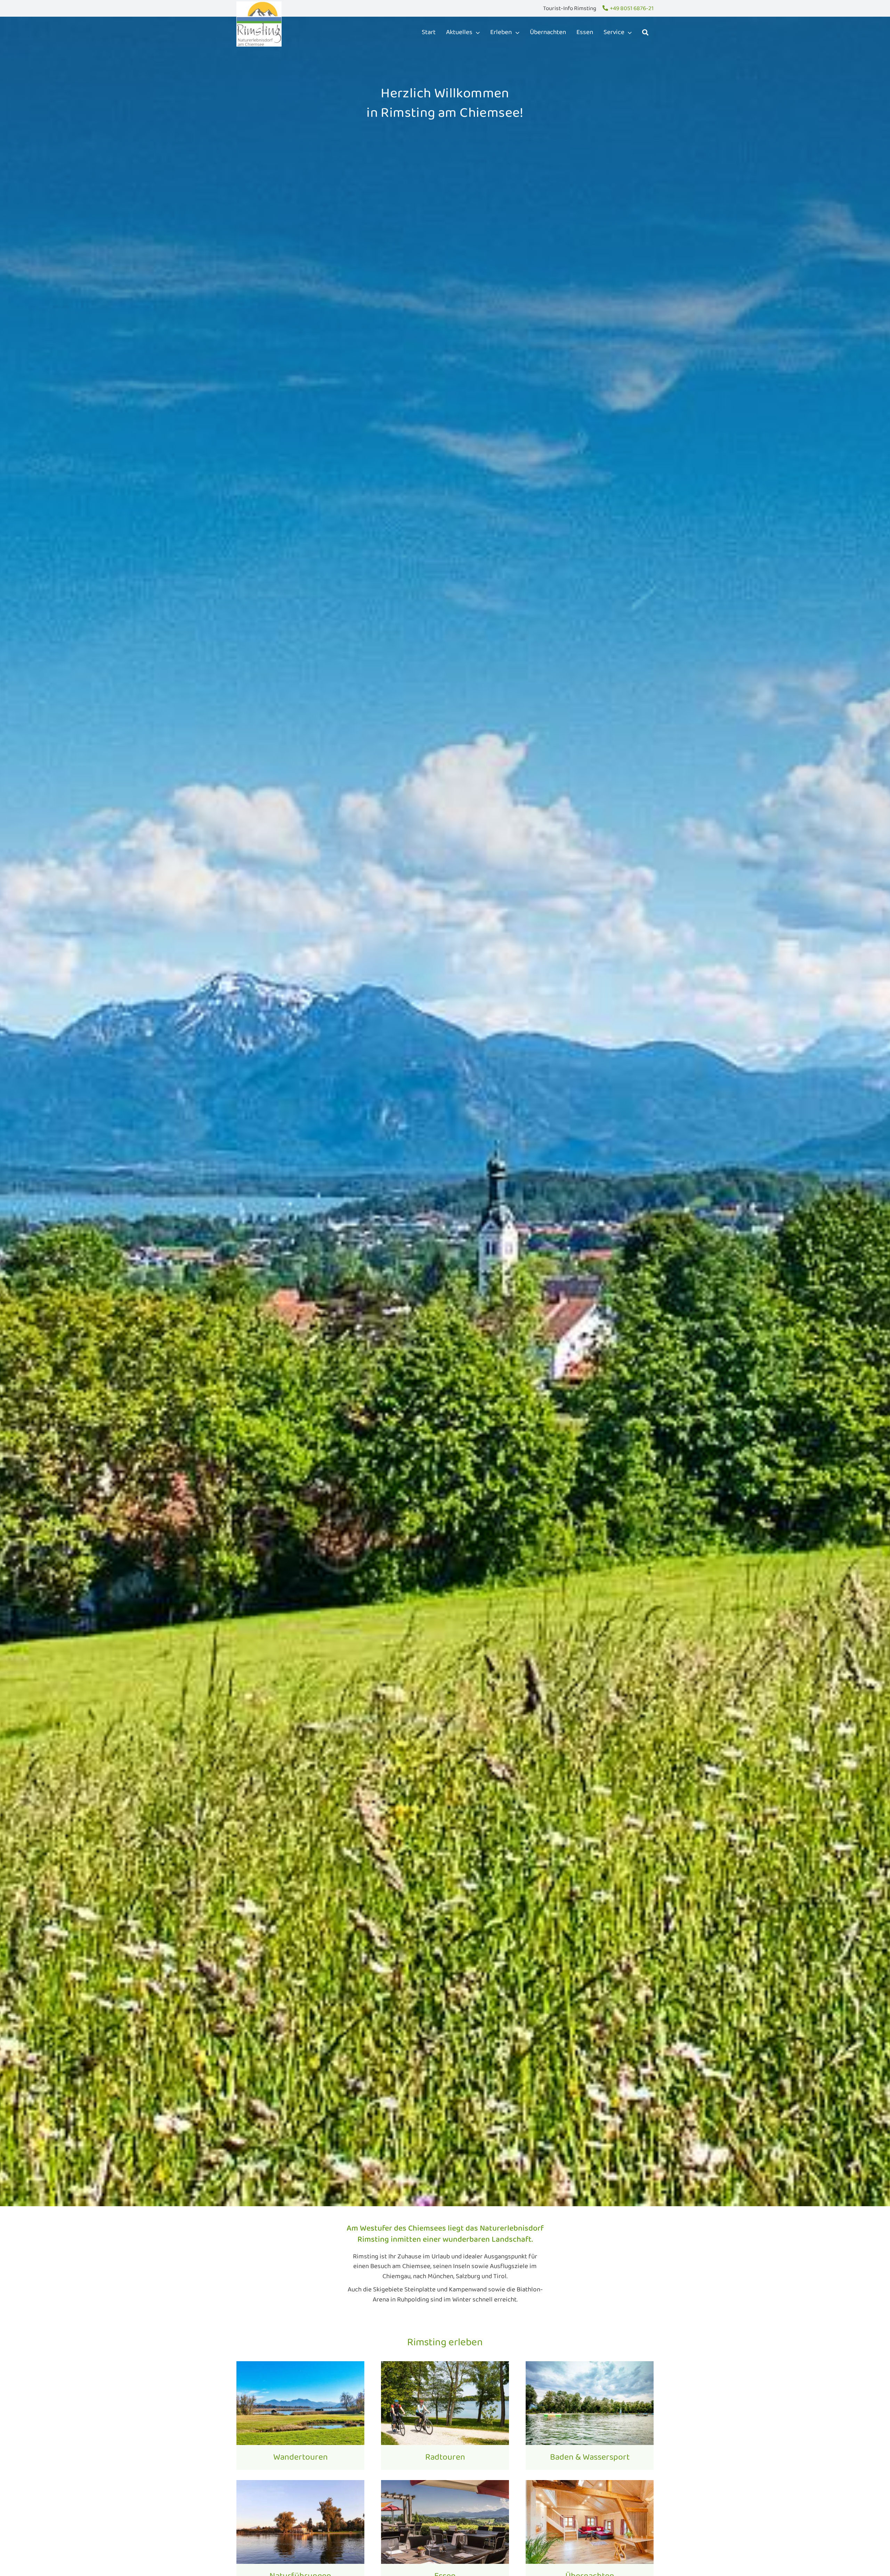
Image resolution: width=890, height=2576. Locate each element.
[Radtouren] (445, 2415)
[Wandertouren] (300, 2415)
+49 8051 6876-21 (632, 9)
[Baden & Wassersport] (590, 2415)
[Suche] (645, 32)
